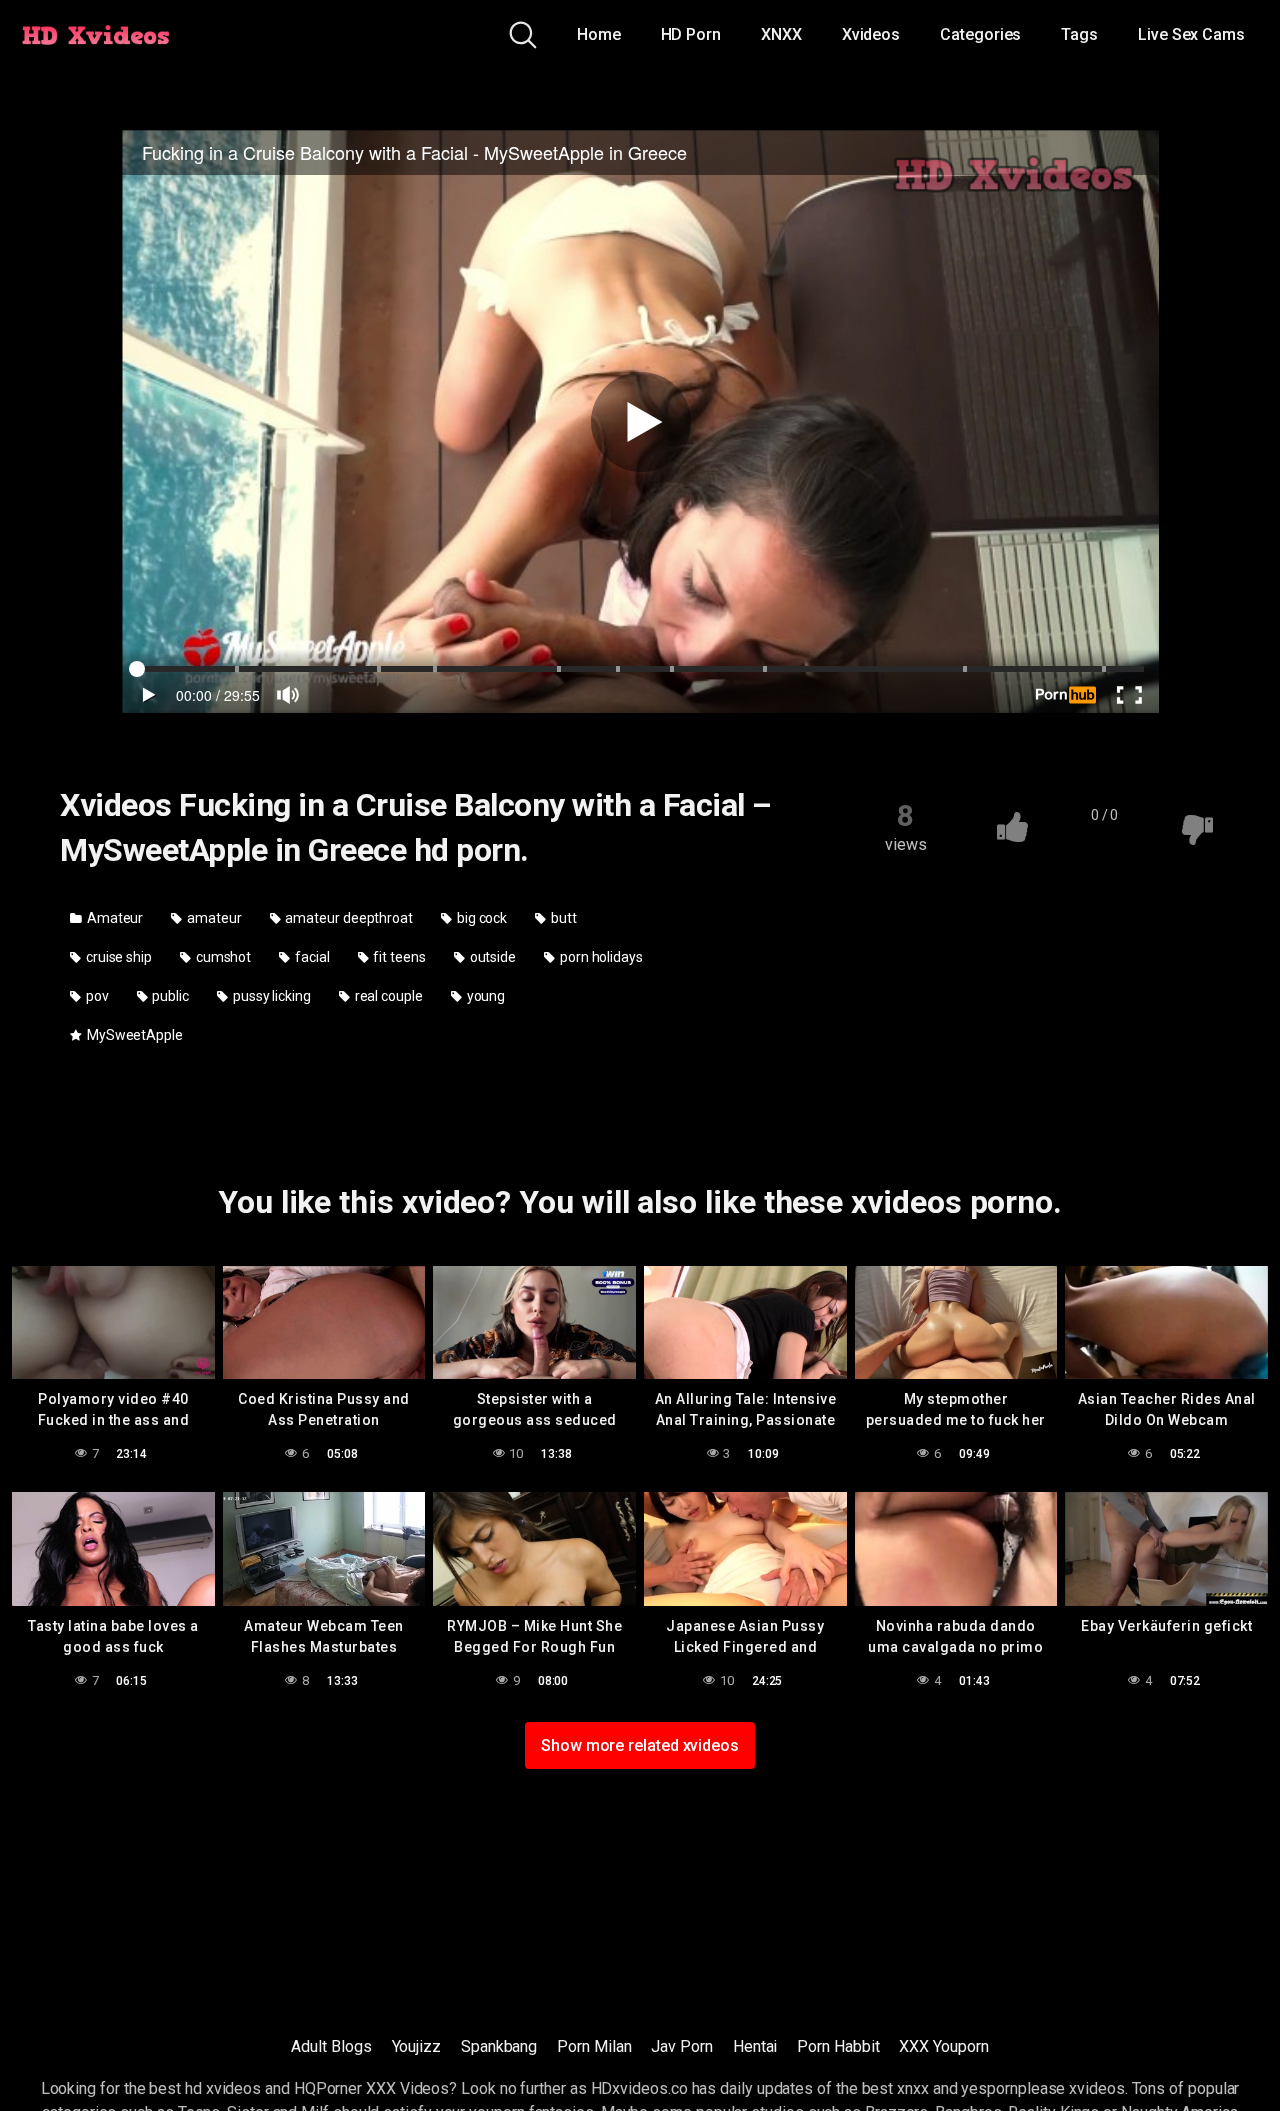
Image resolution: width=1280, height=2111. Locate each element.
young (485, 996)
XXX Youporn (943, 2046)
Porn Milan (594, 2046)
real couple (387, 996)
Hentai (755, 2046)
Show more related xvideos (640, 1745)
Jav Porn (681, 2046)
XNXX (781, 34)
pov (96, 996)
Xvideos (871, 34)
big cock (480, 918)
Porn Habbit (838, 2046)
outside (491, 957)
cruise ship (117, 957)
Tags (1079, 34)
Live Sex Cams (1191, 34)
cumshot (222, 957)
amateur (212, 918)
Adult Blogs (331, 2046)
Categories (980, 34)
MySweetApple (133, 1035)
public (169, 996)
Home (599, 34)
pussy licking (270, 996)
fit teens (398, 957)
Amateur (113, 918)
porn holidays (600, 957)
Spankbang (499, 2046)
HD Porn (691, 34)
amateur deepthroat (348, 918)
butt (562, 918)
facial (310, 957)
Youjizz (416, 2046)
